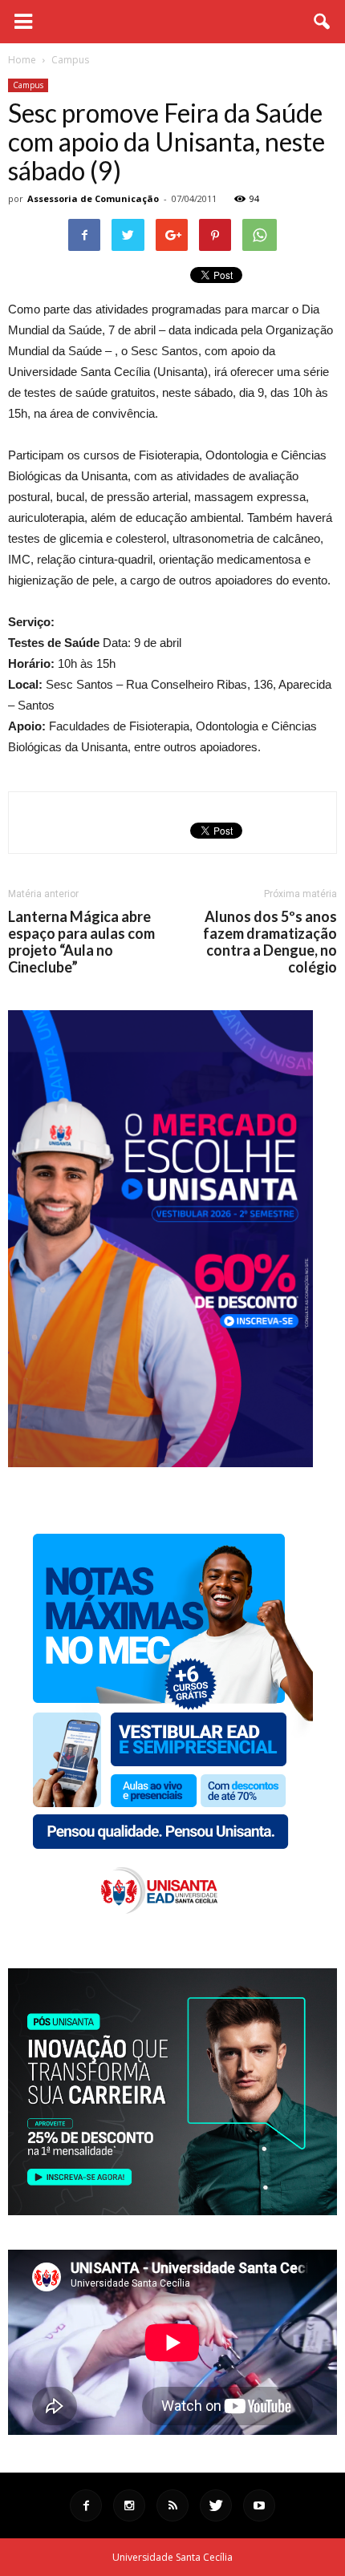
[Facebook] (86, 2505)
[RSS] (172, 2505)
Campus (28, 85)
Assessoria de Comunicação (93, 198)
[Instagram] (129, 2505)
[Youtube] (259, 2505)
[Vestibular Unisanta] (160, 1463)
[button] (323, 22)
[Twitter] (216, 2505)
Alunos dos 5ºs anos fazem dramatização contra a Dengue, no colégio (270, 942)
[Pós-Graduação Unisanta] (172, 2211)
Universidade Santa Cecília (172, 2557)
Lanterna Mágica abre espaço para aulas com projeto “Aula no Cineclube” (81, 942)
